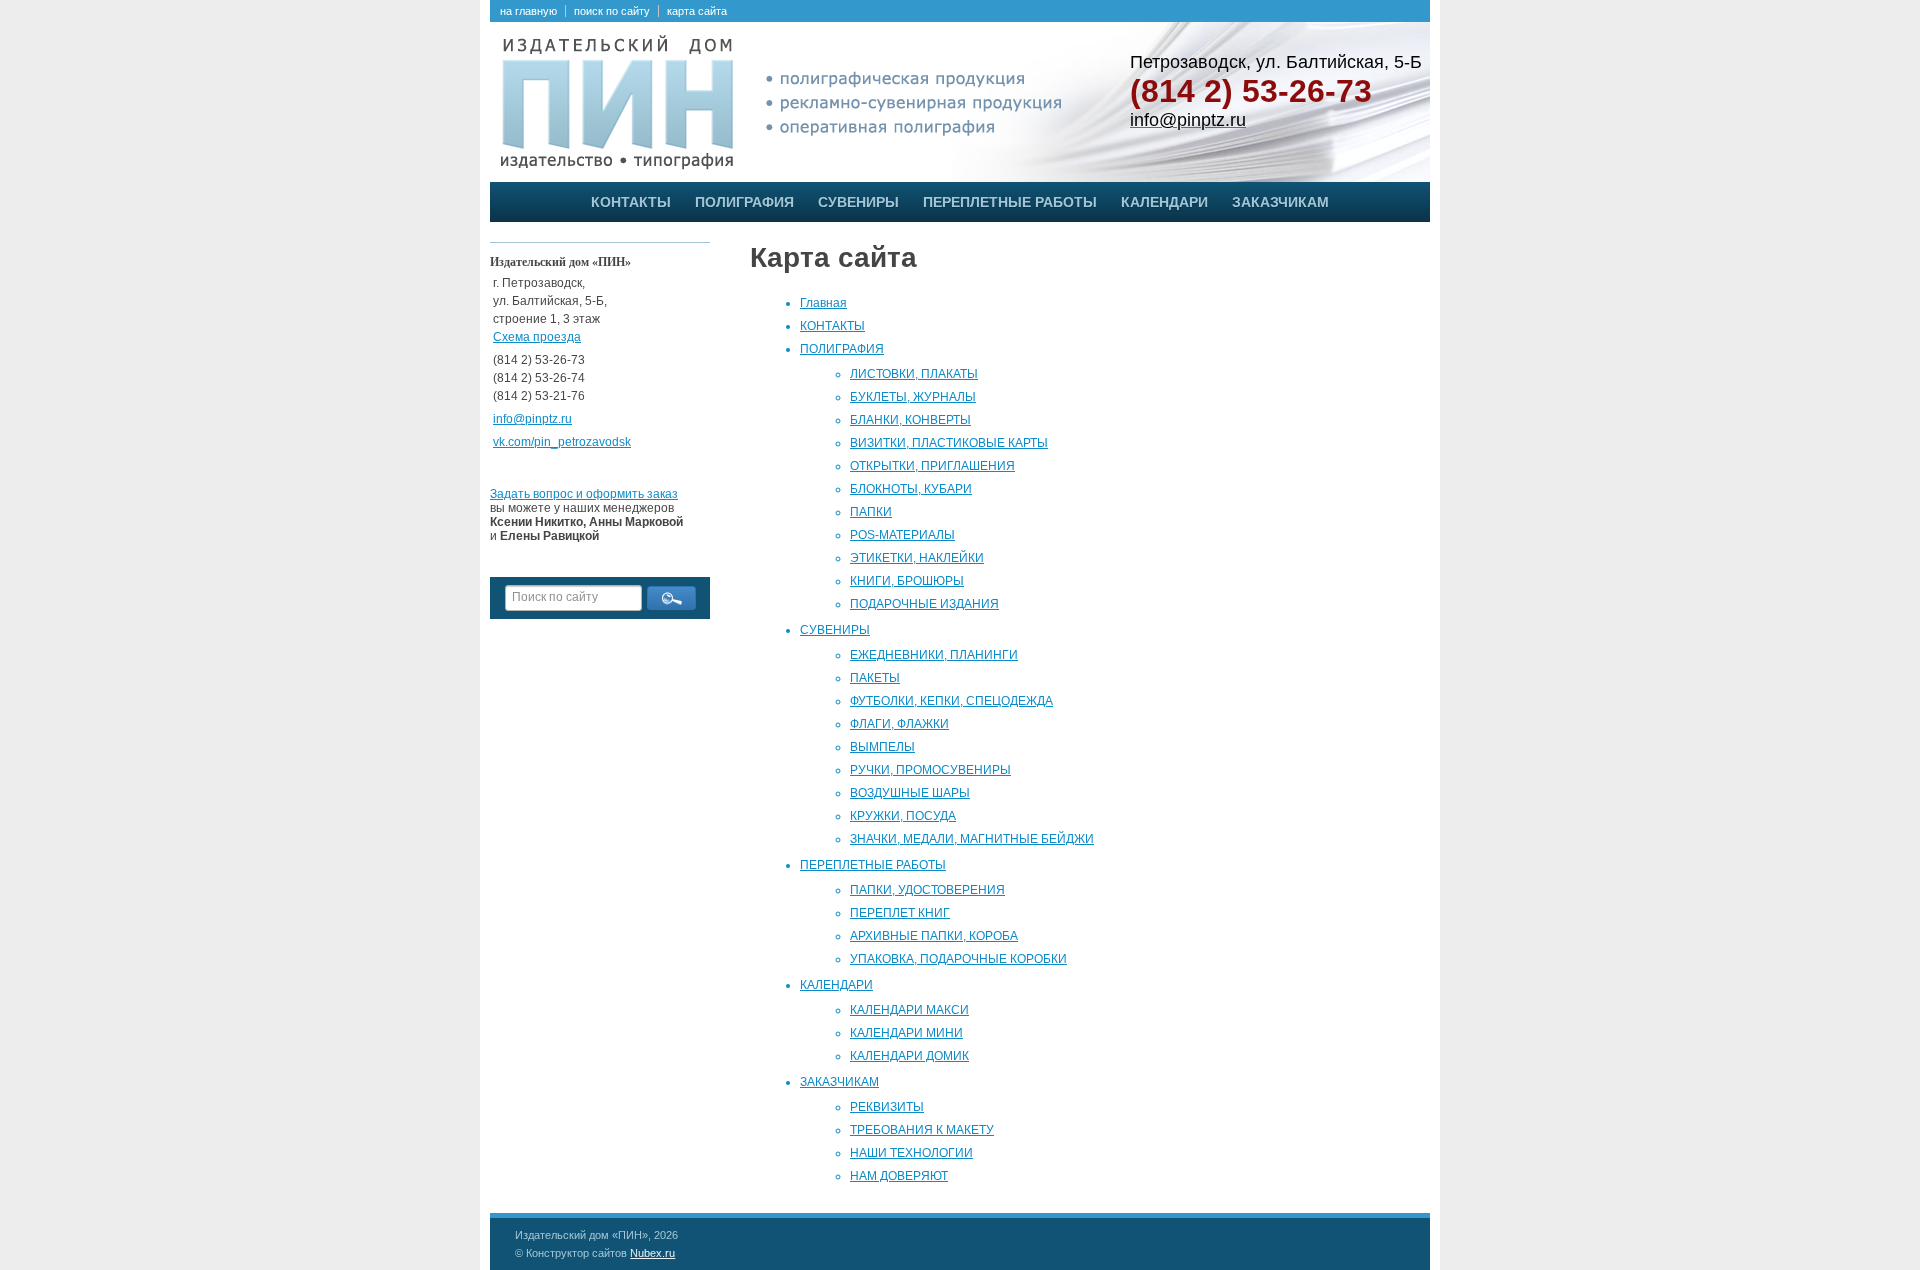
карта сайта (697, 11)
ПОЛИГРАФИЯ (744, 202)
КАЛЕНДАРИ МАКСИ (909, 1010)
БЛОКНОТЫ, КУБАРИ (911, 489)
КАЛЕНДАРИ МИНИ (906, 1033)
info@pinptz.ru (532, 419)
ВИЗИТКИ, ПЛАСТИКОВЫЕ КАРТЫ (949, 443)
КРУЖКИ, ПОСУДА (903, 816)
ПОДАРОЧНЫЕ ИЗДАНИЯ (924, 604)
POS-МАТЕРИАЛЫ (902, 535)
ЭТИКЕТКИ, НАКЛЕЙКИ (917, 558)
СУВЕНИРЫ (858, 202)
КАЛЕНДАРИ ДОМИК (909, 1056)
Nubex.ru (652, 1253)
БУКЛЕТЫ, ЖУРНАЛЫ (913, 397)
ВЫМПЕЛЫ (882, 747)
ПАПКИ (871, 512)
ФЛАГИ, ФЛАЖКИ (899, 724)
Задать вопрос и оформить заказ (584, 494)
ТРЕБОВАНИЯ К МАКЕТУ (922, 1130)
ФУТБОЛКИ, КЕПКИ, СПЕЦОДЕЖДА (951, 701)
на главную (528, 11)
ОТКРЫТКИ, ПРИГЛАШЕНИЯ (932, 466)
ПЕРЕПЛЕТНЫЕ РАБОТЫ (1010, 202)
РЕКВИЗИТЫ (887, 1107)
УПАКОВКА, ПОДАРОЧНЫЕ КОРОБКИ (958, 959)
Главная (823, 303)
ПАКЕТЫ (875, 678)
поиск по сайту (612, 11)
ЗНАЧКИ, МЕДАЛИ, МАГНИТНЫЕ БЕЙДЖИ (972, 839)
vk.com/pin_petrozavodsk (562, 442)
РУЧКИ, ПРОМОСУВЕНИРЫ (930, 770)
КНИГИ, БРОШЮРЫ (907, 581)
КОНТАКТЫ (631, 202)
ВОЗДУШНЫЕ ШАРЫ (910, 793)
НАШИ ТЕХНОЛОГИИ (911, 1153)
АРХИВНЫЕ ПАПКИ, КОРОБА (934, 936)
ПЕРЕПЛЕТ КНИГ (900, 913)
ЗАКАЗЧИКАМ (1280, 202)
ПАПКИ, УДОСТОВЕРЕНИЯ (927, 890)
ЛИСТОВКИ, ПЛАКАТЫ (914, 374)
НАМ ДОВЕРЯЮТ (899, 1176)
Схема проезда (537, 337)
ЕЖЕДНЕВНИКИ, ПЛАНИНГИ (934, 655)
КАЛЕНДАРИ (1164, 202)
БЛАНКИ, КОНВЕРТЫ (910, 420)
